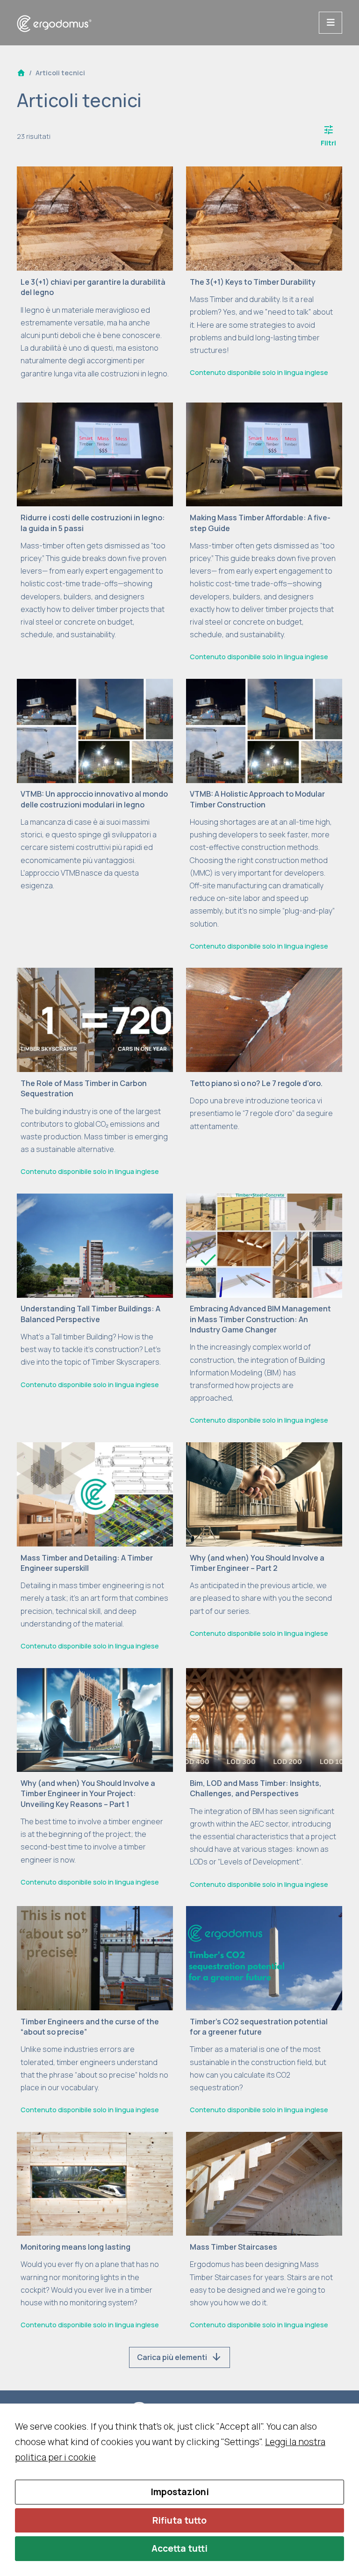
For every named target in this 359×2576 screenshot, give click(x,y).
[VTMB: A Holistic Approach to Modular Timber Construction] (264, 730)
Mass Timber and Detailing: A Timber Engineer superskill (87, 1563)
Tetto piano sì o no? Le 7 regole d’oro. (256, 1083)
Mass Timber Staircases (233, 2247)
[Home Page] (21, 73)
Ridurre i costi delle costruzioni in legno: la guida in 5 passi (93, 523)
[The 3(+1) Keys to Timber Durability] (264, 218)
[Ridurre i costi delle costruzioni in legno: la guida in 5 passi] (95, 453)
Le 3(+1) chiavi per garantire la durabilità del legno (93, 287)
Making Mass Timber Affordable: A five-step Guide (260, 523)
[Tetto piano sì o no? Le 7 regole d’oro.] (264, 1019)
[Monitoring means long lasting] (95, 2183)
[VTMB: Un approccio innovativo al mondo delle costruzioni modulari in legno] (95, 730)
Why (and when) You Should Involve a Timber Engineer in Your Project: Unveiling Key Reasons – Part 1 (88, 1794)
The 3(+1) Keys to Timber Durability (253, 282)
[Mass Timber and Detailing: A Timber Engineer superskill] (95, 1494)
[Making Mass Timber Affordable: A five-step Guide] (264, 453)
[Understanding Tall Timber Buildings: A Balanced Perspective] (95, 1245)
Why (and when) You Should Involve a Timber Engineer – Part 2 (257, 1563)
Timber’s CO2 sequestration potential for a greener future (259, 2027)
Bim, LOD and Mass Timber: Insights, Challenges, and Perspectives (256, 1788)
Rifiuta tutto (179, 2520)
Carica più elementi (179, 2357)
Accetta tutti (179, 2548)
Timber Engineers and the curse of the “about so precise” (90, 2027)
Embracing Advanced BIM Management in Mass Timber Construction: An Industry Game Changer (260, 1319)
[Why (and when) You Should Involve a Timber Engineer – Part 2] (264, 1494)
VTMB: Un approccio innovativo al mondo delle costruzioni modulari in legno (94, 799)
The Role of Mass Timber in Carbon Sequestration (84, 1088)
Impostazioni (180, 2492)
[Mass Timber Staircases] (264, 2183)
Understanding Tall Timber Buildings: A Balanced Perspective (90, 1314)
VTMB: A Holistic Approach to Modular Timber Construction (257, 799)
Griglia (179, 136)
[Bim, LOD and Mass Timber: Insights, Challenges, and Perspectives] (264, 1719)
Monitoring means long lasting (75, 2247)
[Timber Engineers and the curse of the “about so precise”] (95, 1957)
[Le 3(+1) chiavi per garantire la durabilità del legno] (95, 218)
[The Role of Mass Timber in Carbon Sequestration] (95, 1019)
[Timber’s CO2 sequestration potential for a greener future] (264, 1957)
